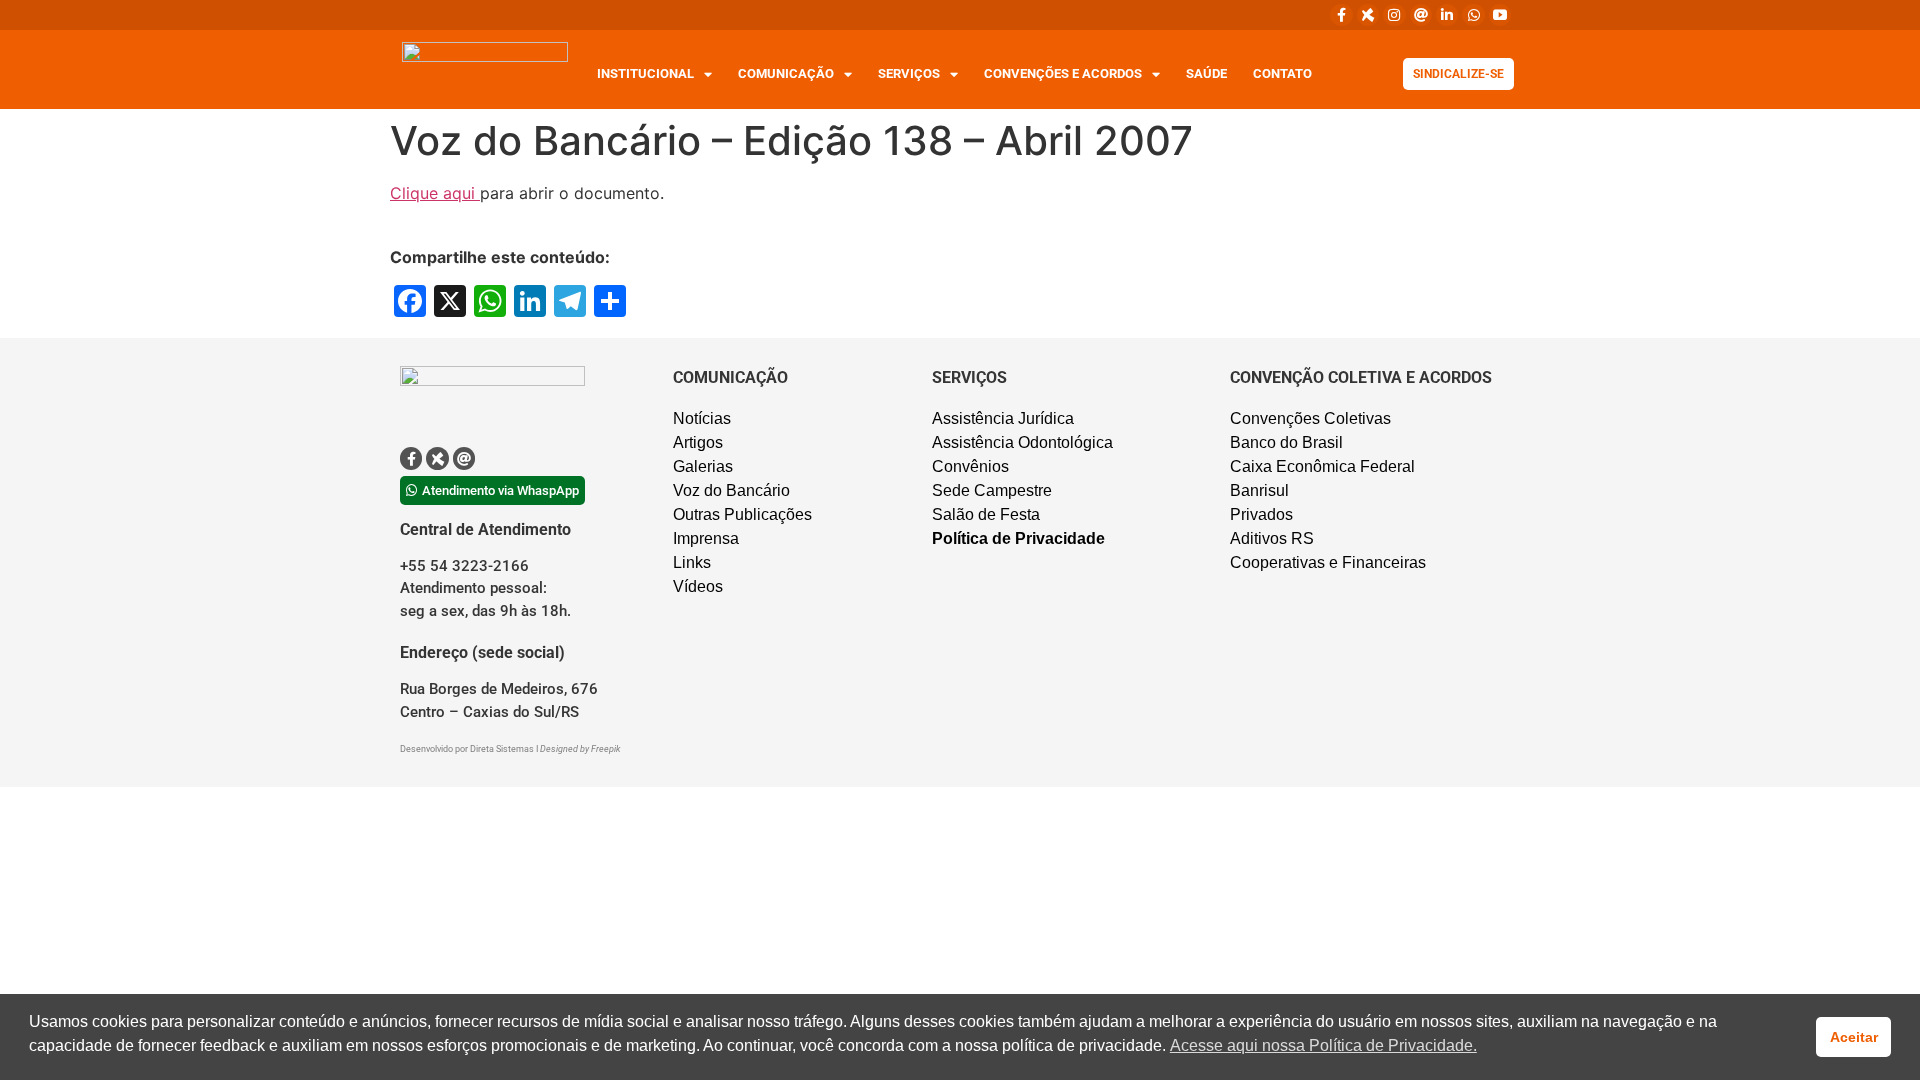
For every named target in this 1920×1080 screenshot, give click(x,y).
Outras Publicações (742, 514)
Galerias (703, 466)
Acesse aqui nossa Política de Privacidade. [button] (1323, 1045)
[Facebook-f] (1341, 15)
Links (692, 562)
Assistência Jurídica (1003, 418)
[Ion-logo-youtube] (1500, 15)
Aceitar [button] (1854, 1037)
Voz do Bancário (731, 490)
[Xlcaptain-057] (1368, 15)
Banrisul (1259, 490)
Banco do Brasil (1286, 442)
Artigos (698, 442)
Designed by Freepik (580, 749)
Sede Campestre (992, 490)
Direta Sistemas (503, 749)
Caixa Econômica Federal (1322, 466)
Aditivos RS (1272, 538)
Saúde (1206, 73)
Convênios (970, 466)
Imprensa (706, 538)
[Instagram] (1394, 15)
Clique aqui (435, 193)
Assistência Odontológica (1022, 442)
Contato (1282, 73)
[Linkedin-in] (1447, 15)
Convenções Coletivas (1310, 418)
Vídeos (698, 586)
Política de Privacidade (1018, 538)
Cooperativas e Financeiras (1328, 562)
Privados (1261, 514)
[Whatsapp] (1473, 15)
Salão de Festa (986, 514)
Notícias (702, 418)
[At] (1421, 15)
